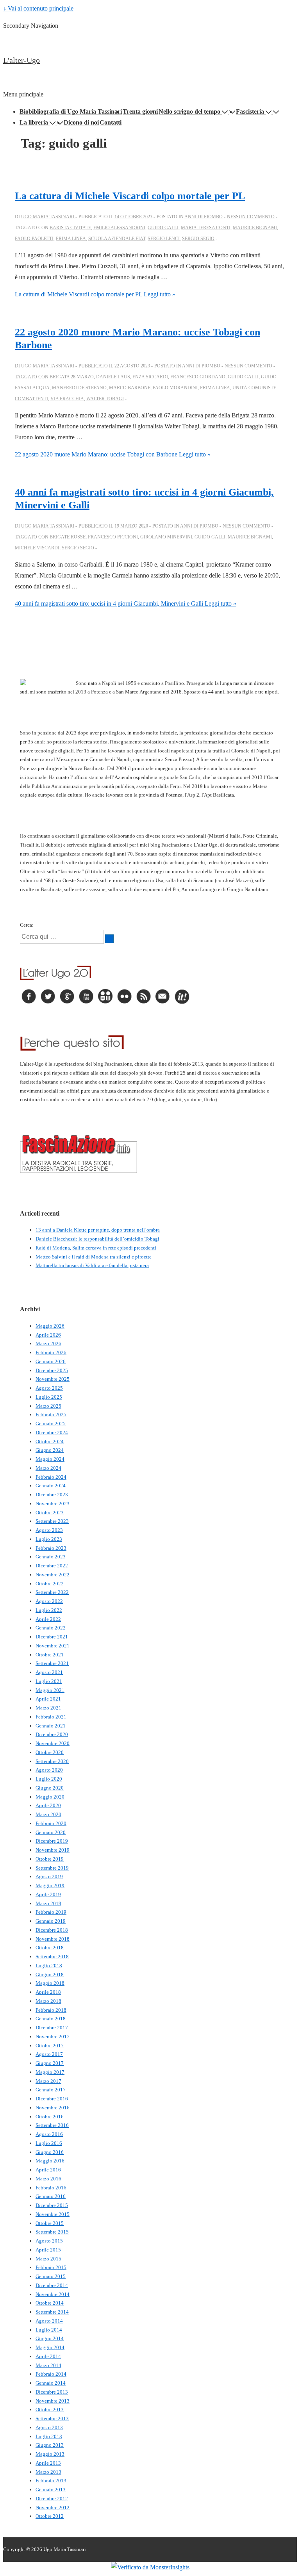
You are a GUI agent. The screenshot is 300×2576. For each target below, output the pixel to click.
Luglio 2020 (49, 1779)
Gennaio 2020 (51, 1832)
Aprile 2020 (48, 1805)
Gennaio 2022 (51, 1628)
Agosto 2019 (49, 1876)
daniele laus (113, 377)
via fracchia (67, 399)
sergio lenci (164, 239)
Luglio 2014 (49, 2330)
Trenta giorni (140, 111)
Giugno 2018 (50, 1974)
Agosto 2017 (49, 2054)
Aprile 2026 (48, 1335)
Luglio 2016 (49, 2143)
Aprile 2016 (48, 2170)
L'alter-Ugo (21, 60)
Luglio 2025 (49, 1397)
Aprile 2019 (48, 1894)
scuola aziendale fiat (117, 239)
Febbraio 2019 (51, 1912)
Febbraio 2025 (51, 1415)
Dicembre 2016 (52, 2099)
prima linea (71, 239)
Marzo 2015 (48, 2259)
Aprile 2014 (48, 2356)
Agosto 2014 (49, 2321)
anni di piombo (204, 217)
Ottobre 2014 (50, 2303)
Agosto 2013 (49, 2427)
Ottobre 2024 (50, 1441)
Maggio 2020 (50, 1797)
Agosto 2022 (49, 1601)
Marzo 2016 (48, 2179)
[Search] (109, 939)
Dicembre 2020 (52, 1734)
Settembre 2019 (52, 1868)
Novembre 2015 (53, 2214)
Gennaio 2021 (51, 1726)
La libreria (34, 122)
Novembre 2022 (53, 1575)
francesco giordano (198, 377)
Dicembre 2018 (52, 1930)
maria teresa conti (206, 228)
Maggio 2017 (50, 2072)
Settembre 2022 (52, 1592)
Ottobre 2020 (50, 1752)
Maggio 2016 (50, 2161)
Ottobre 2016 (50, 2117)
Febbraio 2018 (51, 2010)
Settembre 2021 (52, 1663)
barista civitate (70, 228)
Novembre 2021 (53, 1646)
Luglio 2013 (49, 2436)
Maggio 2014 (50, 2347)
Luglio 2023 (49, 1539)
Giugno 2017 (50, 2063)
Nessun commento (251, 217)
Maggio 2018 (50, 1983)
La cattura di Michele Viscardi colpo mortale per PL (130, 196)
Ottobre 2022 (50, 1584)
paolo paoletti (34, 239)
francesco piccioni (113, 537)
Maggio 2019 (50, 1885)
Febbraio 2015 (51, 2267)
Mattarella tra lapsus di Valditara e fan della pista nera (92, 1265)
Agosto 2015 (49, 2241)
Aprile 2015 (48, 2250)
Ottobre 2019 (50, 1859)
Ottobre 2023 (50, 1513)
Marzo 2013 (48, 2472)
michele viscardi (37, 548)
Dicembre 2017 (52, 2028)
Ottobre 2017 (50, 2046)
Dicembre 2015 (52, 2205)
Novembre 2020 (53, 1743)
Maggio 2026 (50, 1326)
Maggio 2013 (50, 2454)
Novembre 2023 (53, 1504)
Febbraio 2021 (51, 1717)
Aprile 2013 (48, 2463)
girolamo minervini (166, 537)
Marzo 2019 (48, 1903)
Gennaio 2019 (51, 1921)
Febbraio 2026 (51, 1352)
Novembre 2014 (53, 2294)
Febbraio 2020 (51, 1823)
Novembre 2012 (53, 2507)
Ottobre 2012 (50, 2516)
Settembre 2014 (52, 2312)
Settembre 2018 (52, 1957)
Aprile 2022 (48, 1619)
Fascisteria (250, 111)
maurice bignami (255, 228)
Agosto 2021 (49, 1672)
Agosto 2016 (49, 2134)
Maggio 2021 (50, 1690)
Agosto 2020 (49, 1770)
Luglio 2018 (49, 1965)
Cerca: (27, 925)
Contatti (111, 122)
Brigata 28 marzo (72, 377)
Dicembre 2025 (52, 1370)
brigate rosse (68, 537)
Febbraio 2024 (51, 1477)
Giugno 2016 (50, 2152)
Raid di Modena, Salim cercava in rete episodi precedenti (96, 1248)
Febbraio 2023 (51, 1548)
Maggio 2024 (50, 1459)
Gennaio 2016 (51, 2196)
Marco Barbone (130, 388)
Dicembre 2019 (52, 1841)
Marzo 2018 (48, 2001)
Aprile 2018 (48, 1992)
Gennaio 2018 (51, 2019)
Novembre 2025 (53, 1379)
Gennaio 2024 (51, 1486)
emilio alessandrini (119, 228)
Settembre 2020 (52, 1761)
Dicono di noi (81, 122)
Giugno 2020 (50, 1788)
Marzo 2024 (48, 1468)
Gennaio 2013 (51, 2490)
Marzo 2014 (48, 2365)
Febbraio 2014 (51, 2374)
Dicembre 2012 (52, 2498)
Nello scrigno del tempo (189, 111)
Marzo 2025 (48, 1406)
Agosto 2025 (49, 1388)
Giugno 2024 (50, 1450)
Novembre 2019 (53, 1850)
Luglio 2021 (49, 1681)
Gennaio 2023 (51, 1557)
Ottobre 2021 (50, 1655)
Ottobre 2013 (50, 2409)
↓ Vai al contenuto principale (38, 8)
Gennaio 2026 (51, 1361)
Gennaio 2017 (51, 2090)
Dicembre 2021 (52, 1637)
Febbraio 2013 (51, 2481)
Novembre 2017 (53, 2037)
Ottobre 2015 (50, 2223)
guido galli (163, 228)
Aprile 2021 (48, 1699)
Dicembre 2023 (52, 1495)
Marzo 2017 (48, 2081)
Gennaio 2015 (51, 2276)
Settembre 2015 (52, 2232)
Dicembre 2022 (52, 1566)
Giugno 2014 (50, 2338)
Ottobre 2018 (50, 1948)
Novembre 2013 (53, 2401)
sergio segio (198, 239)
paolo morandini (175, 388)
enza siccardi (150, 377)
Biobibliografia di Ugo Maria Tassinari (71, 111)
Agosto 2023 (49, 1530)
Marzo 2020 (48, 1814)
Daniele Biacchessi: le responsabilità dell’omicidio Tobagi (97, 1239)
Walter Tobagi (105, 399)
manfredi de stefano (79, 388)
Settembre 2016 (52, 2125)
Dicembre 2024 (52, 1432)
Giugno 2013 (50, 2445)
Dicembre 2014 (52, 2285)
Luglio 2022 (49, 1610)
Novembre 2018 (53, 1939)
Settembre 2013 (52, 2418)
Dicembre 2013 (52, 2392)
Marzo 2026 (48, 1343)
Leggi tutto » (95, 294)
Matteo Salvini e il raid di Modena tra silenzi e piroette (94, 1257)
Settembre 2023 (52, 1521)
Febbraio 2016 (51, 2188)
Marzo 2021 (48, 1708)
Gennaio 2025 (51, 1423)
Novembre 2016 (53, 2108)
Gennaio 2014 (51, 2383)
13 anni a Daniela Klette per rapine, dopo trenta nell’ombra (98, 1230)
